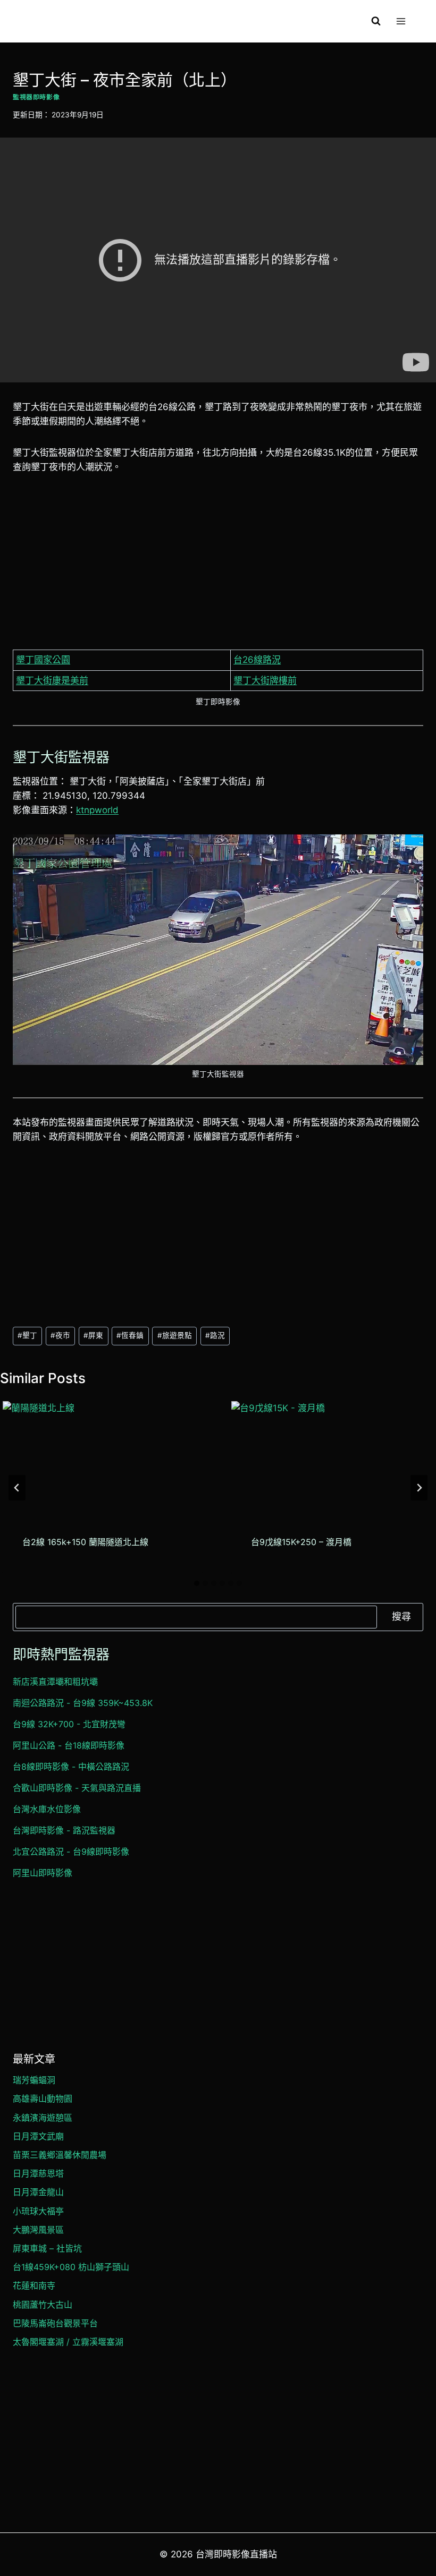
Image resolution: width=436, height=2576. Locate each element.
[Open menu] (401, 21)
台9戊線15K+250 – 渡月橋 (301, 1542)
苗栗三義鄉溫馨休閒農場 (60, 2155)
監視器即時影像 (36, 97)
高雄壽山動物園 (43, 2099)
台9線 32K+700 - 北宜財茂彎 (69, 1724)
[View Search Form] (376, 21)
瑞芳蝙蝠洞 (34, 2080)
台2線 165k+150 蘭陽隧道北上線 (85, 1542)
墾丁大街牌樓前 (265, 680)
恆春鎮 (130, 1335)
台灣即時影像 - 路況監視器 (64, 1830)
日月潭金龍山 (38, 2192)
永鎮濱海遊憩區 (43, 2118)
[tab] (197, 1583)
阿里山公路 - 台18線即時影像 (69, 1745)
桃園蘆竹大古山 (43, 2305)
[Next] (419, 1488)
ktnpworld (97, 810)
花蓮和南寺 (34, 2285)
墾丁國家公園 (43, 660)
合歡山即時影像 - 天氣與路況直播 (77, 1788)
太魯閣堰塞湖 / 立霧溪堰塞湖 (68, 2342)
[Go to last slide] (17, 1488)
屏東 (93, 1335)
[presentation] (102, 1457)
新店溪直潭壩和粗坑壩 (55, 1682)
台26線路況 (257, 660)
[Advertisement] (218, 566)
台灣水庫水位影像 (47, 1809)
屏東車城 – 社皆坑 (47, 2248)
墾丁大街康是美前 (52, 680)
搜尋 (401, 1617)
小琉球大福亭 (38, 2211)
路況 (215, 1335)
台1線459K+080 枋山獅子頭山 (71, 2267)
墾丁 (27, 1335)
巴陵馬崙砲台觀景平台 (55, 2323)
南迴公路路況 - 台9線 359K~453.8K (83, 1703)
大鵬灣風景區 (38, 2230)
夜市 (60, 1335)
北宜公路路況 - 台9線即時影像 (71, 1852)
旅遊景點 (175, 1335)
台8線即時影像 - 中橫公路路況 (71, 1767)
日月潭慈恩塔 (38, 2173)
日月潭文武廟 (38, 2136)
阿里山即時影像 (43, 1873)
